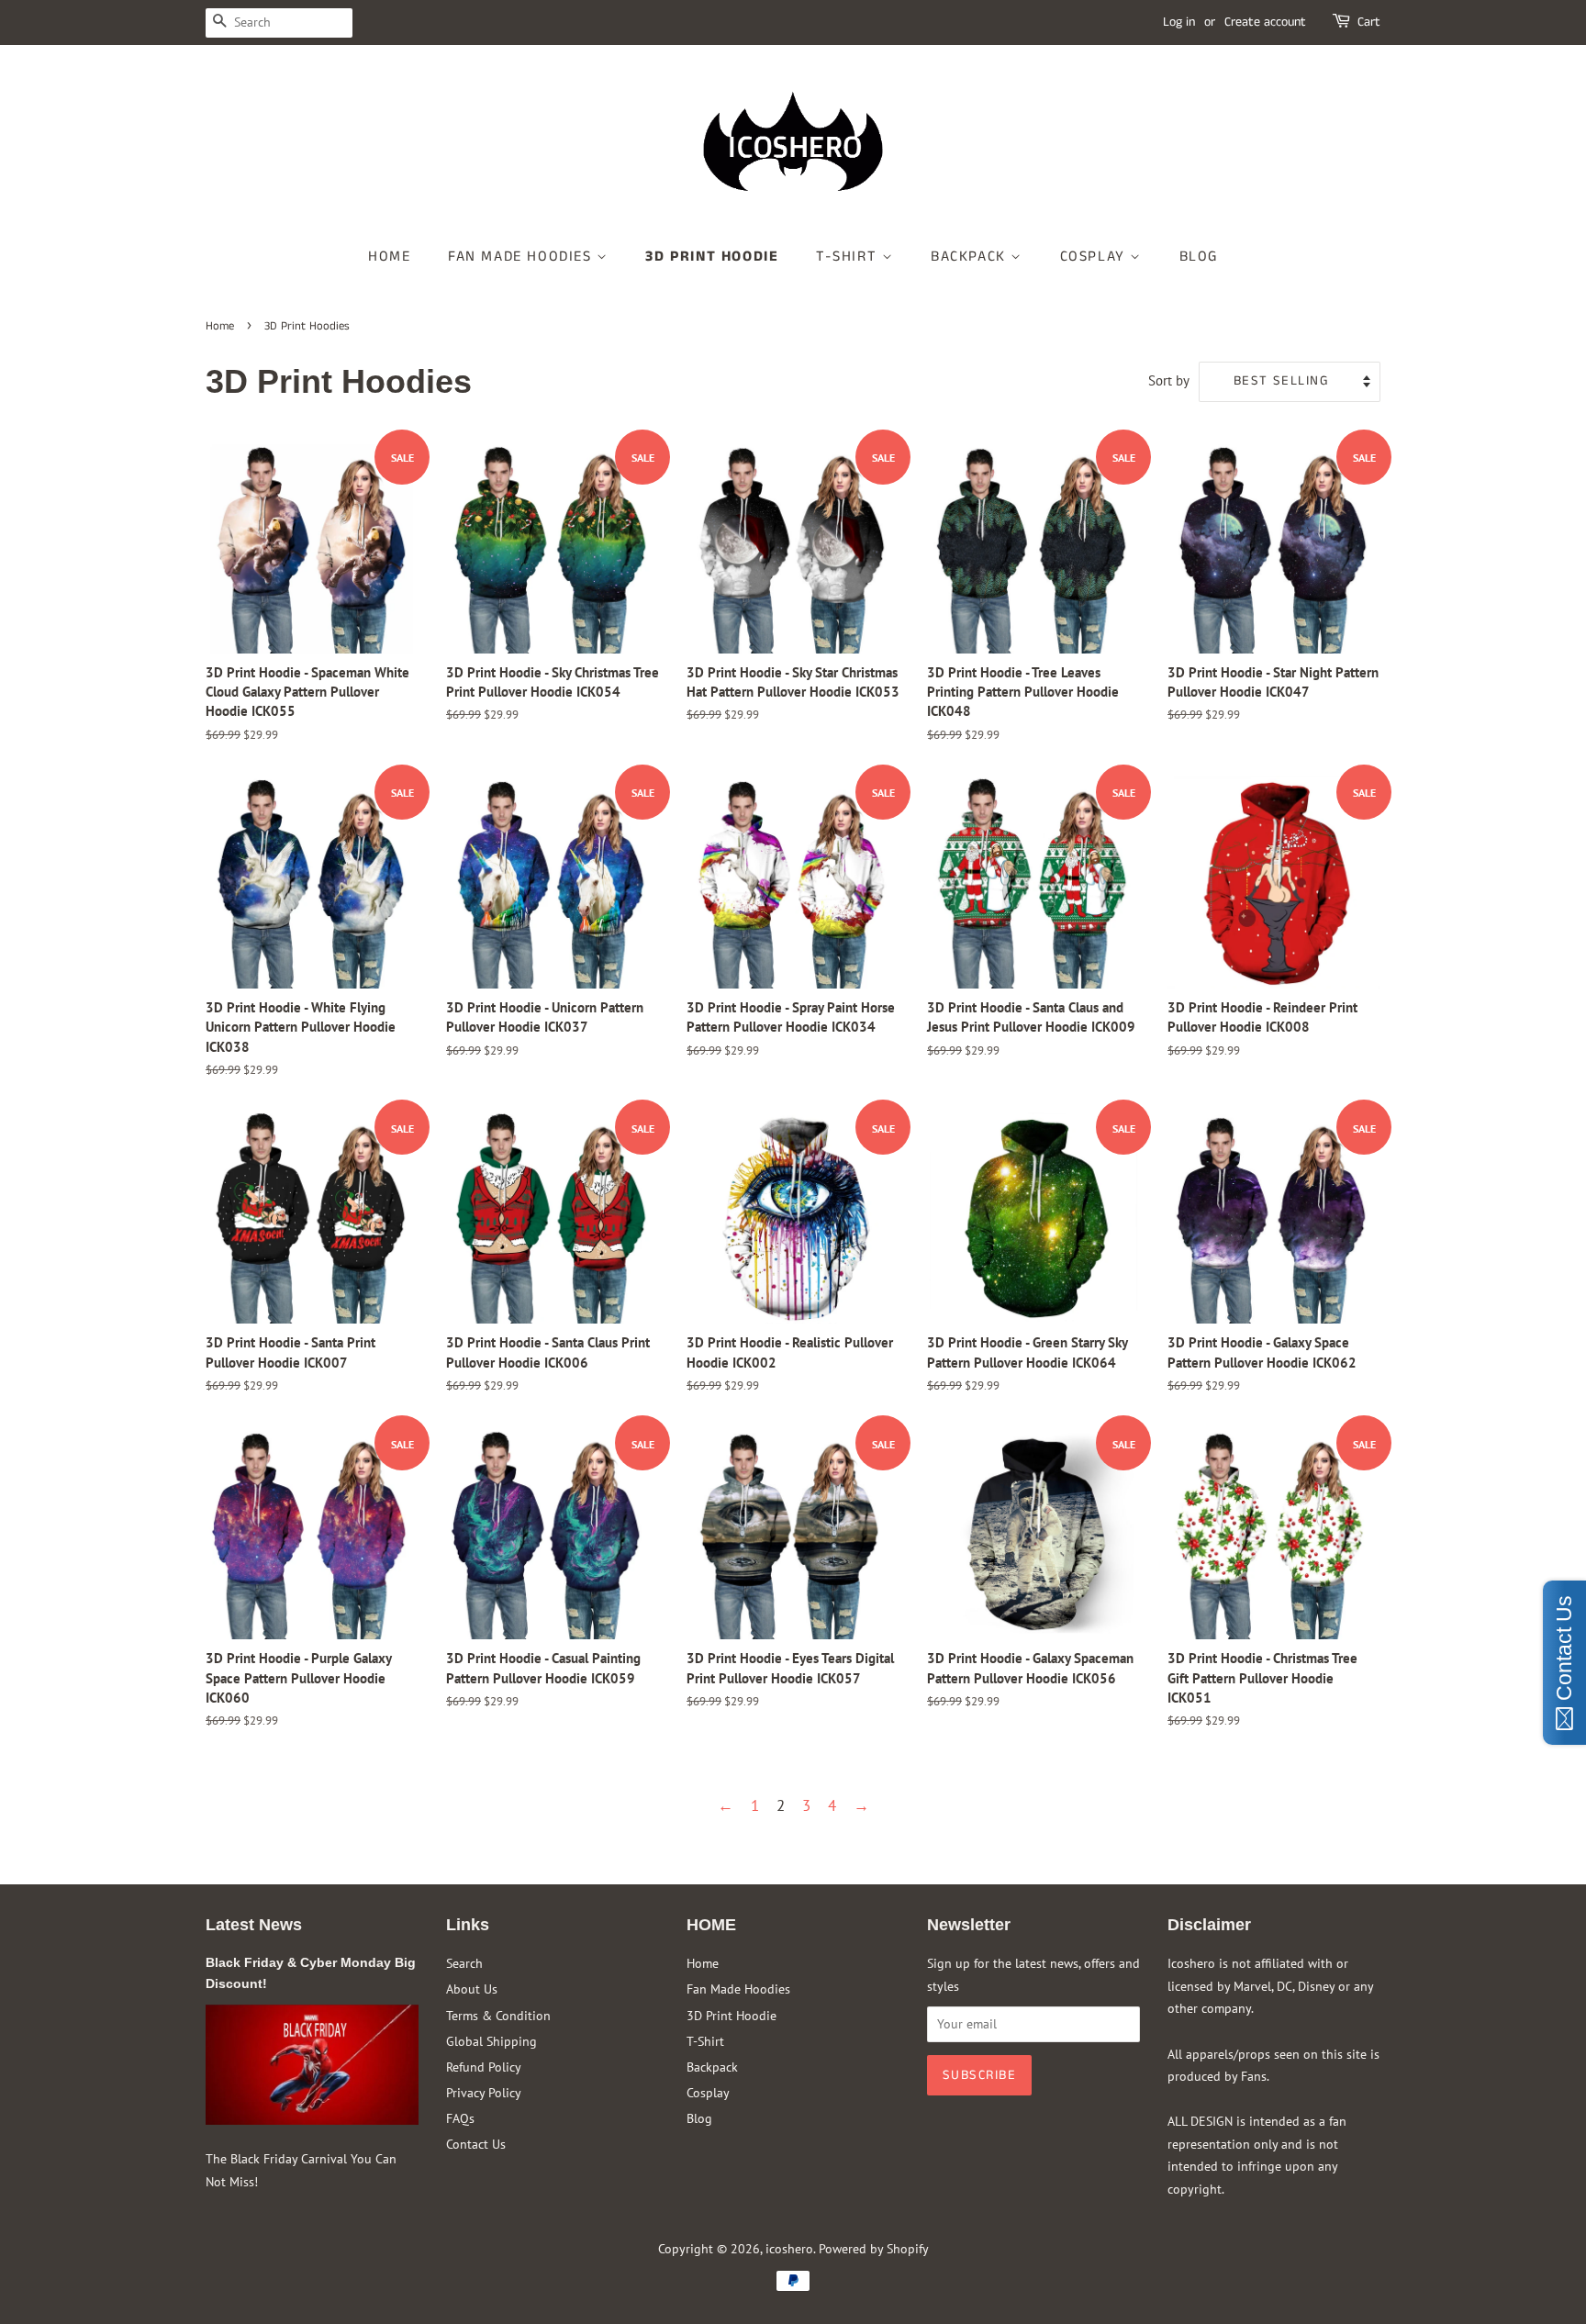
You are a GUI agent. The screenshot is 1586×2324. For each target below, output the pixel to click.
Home (389, 257)
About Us (472, 1989)
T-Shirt (849, 257)
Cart (1369, 22)
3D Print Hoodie (712, 257)
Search (464, 1963)
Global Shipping (491, 2041)
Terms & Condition (498, 2015)
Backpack (971, 257)
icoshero (789, 2248)
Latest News (254, 1925)
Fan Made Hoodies (522, 257)
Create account (1265, 22)
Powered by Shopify (874, 2248)
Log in (1179, 22)
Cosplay (1095, 257)
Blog (1199, 257)
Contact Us (476, 2144)
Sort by (1169, 380)
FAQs (460, 2118)
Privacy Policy (484, 2092)
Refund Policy (484, 2067)
